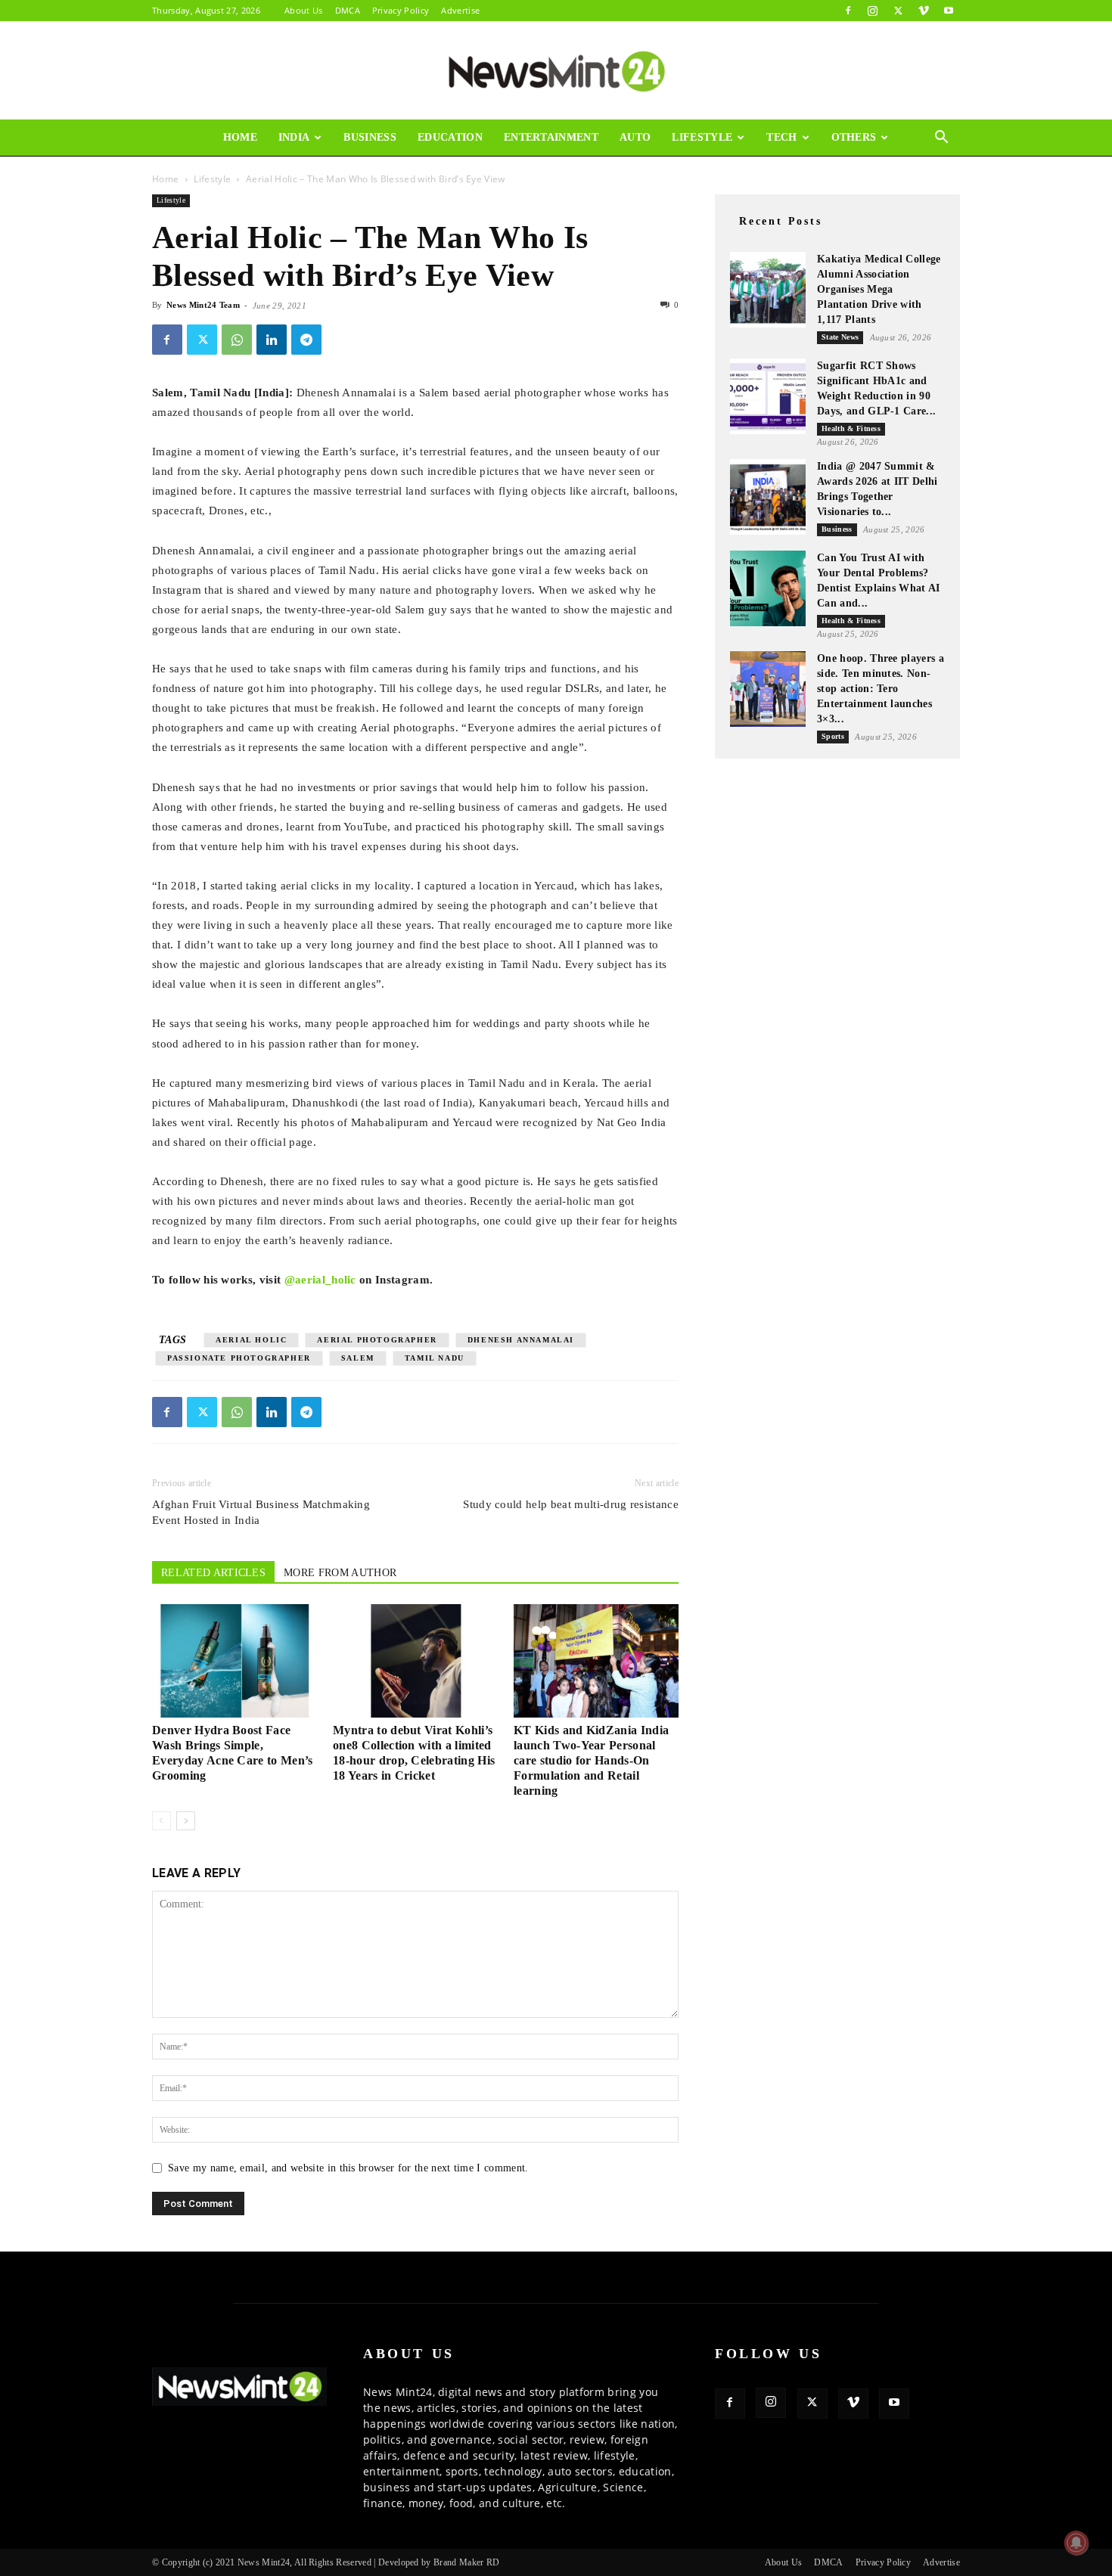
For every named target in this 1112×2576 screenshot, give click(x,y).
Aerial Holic (251, 1340)
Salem (358, 1358)
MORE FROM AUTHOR (340, 1573)
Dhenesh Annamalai (521, 1340)
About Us (304, 10)
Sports (833, 736)
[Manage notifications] (1076, 2543)
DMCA (348, 10)
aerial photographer (377, 1340)
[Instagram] (873, 11)
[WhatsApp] (237, 340)
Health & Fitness (851, 428)
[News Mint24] (556, 71)
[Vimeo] (924, 11)
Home (240, 137)
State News (840, 337)
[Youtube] (949, 11)
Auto (635, 137)
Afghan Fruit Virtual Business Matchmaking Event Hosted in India (261, 1512)
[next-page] (186, 1821)
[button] (942, 139)
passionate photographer (239, 1358)
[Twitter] (898, 11)
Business (370, 137)
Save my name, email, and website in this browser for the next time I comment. (348, 2168)
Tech (781, 137)
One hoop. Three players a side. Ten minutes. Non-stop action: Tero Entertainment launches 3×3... (881, 689)
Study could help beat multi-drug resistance (571, 1504)
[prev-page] (162, 1821)
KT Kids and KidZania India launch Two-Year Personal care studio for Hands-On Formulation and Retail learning (591, 1760)
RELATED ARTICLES (213, 1573)
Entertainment (551, 137)
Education (450, 137)
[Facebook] (848, 11)
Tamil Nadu (435, 1358)
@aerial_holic (320, 1280)
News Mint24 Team (203, 305)
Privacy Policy (401, 10)
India (294, 137)
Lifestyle (702, 137)
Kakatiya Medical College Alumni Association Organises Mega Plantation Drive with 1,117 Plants (879, 289)
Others (854, 137)
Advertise (460, 10)
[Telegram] (306, 340)
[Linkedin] (272, 340)
